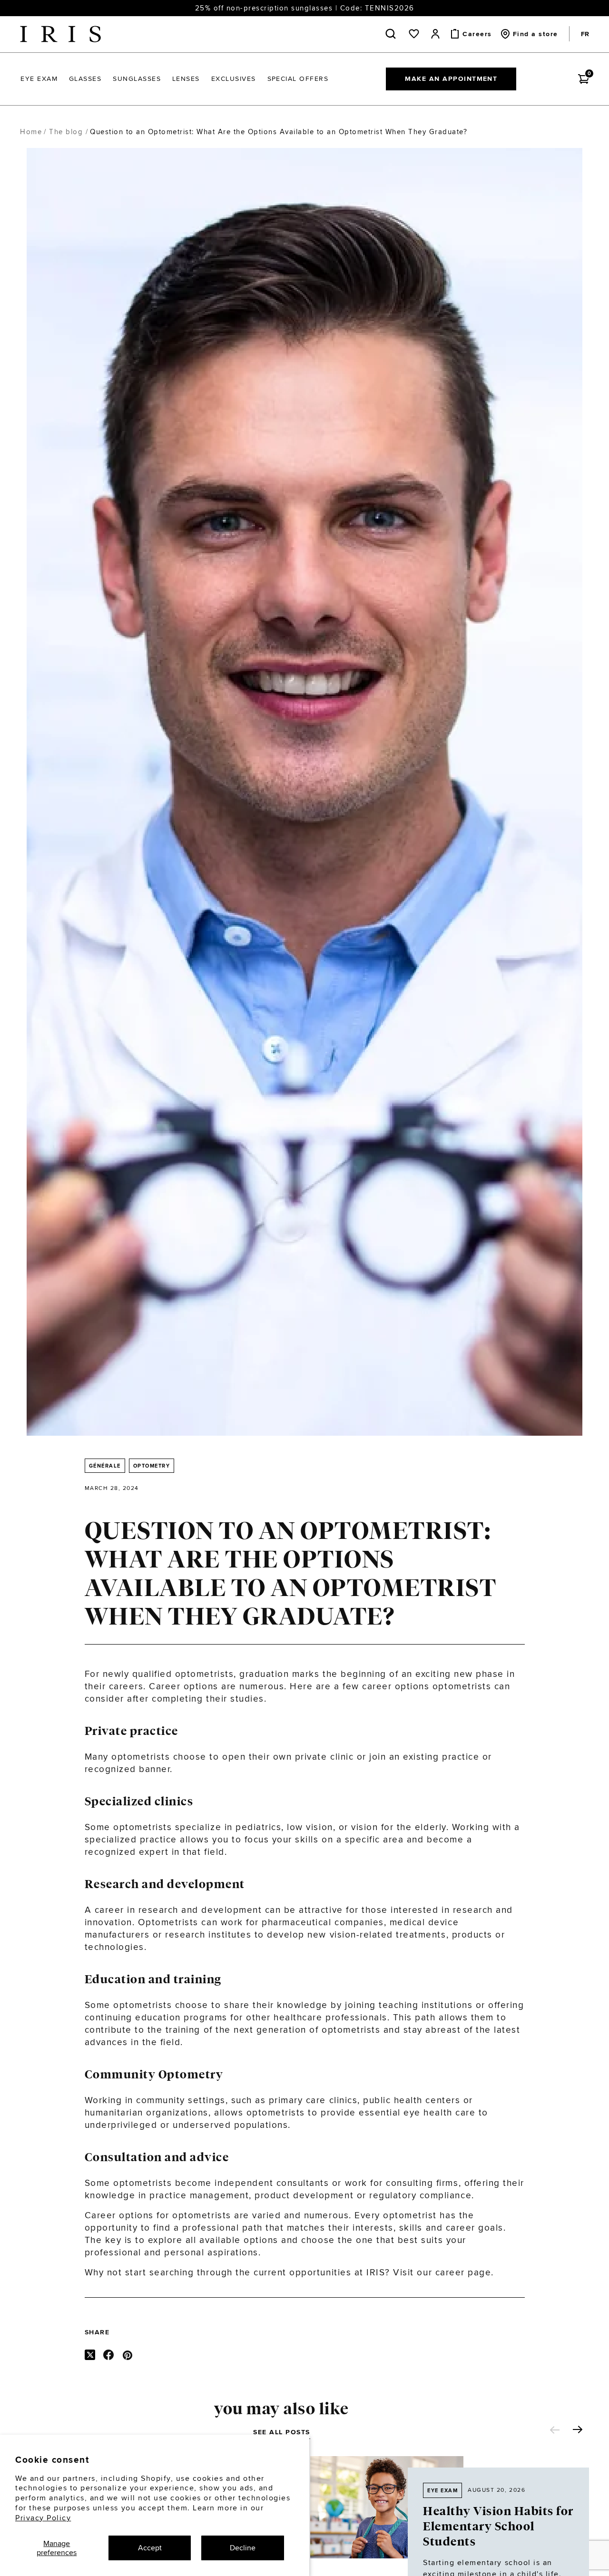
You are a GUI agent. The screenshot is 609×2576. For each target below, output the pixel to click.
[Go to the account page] (435, 34)
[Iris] (60, 34)
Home (31, 132)
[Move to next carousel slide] (578, 2429)
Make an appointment (451, 78)
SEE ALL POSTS (282, 2432)
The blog (66, 132)
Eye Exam (442, 2490)
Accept (150, 2548)
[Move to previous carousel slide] (555, 2430)
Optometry (152, 1466)
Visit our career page (442, 2272)
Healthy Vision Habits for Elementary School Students (498, 2527)
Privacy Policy (43, 2518)
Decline (243, 2548)
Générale (105, 1466)
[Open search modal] (393, 34)
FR (585, 34)
